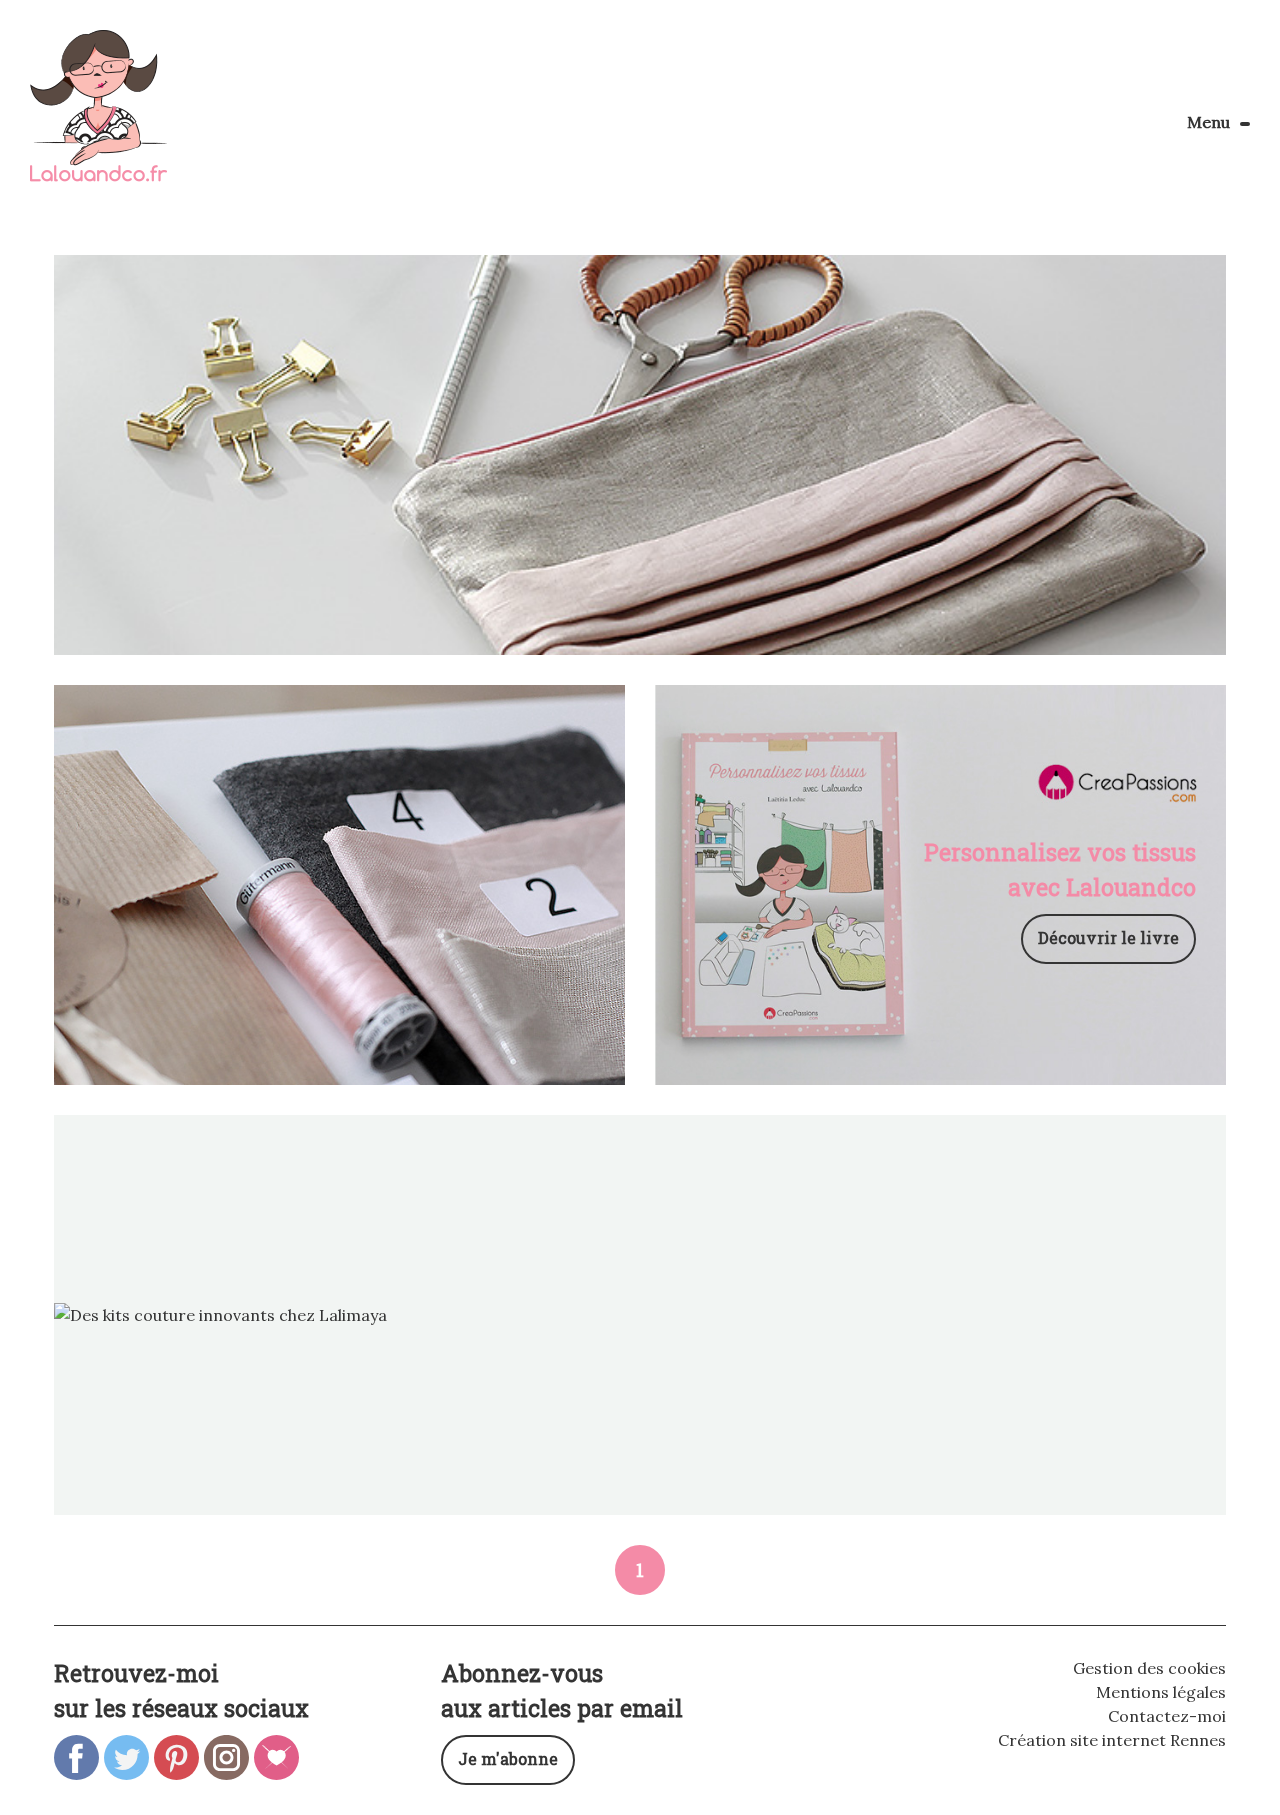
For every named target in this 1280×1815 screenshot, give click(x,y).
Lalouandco (98, 116)
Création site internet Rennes (1112, 1740)
